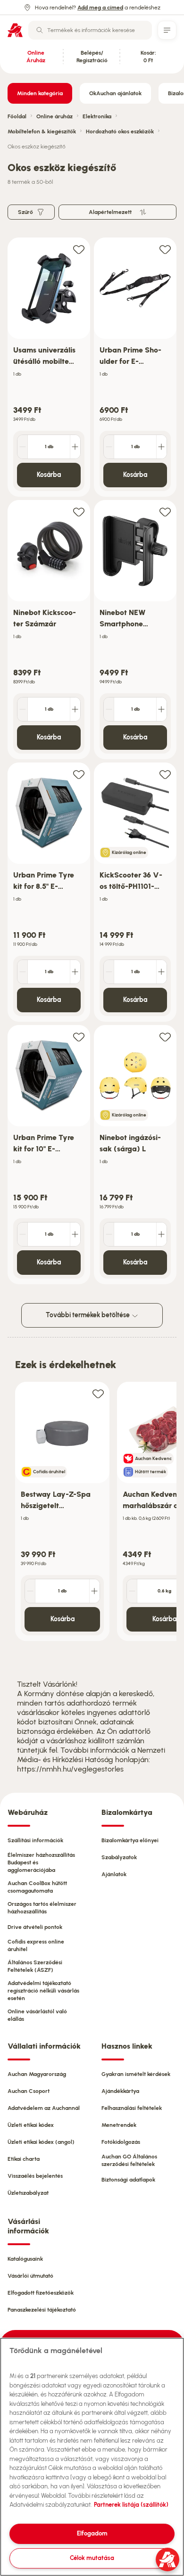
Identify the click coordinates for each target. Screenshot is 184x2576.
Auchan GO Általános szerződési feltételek (129, 2160)
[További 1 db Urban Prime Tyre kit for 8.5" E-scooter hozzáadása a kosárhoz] (75, 972)
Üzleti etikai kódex (31, 2125)
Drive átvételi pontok (35, 1927)
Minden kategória (40, 93)
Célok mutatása (92, 2558)
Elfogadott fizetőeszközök (41, 2293)
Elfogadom (92, 2533)
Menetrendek (119, 2125)
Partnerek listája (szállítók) (131, 2505)
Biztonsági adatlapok (128, 2180)
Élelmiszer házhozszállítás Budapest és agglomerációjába (41, 1862)
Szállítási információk (35, 1840)
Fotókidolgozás (121, 2142)
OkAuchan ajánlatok (115, 93)
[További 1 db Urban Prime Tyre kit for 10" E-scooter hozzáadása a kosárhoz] (75, 1234)
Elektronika (97, 116)
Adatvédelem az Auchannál (44, 2108)
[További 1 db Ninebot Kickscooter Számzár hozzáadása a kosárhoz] (75, 709)
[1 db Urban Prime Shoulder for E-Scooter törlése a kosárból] (109, 447)
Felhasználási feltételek (132, 2108)
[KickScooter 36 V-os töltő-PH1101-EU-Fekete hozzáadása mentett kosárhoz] (165, 774)
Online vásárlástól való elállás (37, 2015)
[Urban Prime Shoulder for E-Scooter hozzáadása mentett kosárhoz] (165, 249)
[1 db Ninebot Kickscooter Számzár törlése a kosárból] (23, 709)
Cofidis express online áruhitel (36, 1945)
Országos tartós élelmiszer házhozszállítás (42, 1908)
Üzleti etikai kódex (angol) (41, 2142)
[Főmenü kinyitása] (167, 30)
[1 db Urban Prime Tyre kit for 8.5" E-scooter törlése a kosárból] (23, 972)
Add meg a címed (100, 8)
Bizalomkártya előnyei (130, 1840)
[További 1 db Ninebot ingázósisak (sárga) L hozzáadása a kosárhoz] (161, 1234)
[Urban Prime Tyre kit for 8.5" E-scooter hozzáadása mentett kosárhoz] (79, 774)
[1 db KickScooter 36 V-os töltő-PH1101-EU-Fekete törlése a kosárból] (109, 972)
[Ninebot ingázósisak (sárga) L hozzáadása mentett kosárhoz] (165, 1037)
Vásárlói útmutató (30, 2276)
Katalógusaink (25, 2259)
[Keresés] (40, 30)
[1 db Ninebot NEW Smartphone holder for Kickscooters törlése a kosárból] (109, 709)
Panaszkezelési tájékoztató (42, 2310)
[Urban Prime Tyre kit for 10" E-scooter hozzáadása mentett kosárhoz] (79, 1037)
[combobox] (90, 30)
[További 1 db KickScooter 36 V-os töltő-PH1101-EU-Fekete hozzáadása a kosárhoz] (161, 972)
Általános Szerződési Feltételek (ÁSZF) (35, 1966)
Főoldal (17, 116)
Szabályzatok (119, 1857)
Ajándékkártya (120, 2091)
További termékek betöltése (88, 1315)
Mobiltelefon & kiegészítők (42, 131)
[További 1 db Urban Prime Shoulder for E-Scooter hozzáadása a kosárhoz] (161, 447)
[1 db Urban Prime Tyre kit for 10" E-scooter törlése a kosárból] (23, 1234)
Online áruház (54, 116)
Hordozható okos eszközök (120, 131)
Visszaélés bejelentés (35, 2176)
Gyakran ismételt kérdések (136, 2074)
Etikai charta (24, 2159)
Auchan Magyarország (37, 2074)
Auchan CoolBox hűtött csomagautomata (37, 1887)
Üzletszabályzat (28, 2193)
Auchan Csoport (29, 2091)
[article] (49, 367)
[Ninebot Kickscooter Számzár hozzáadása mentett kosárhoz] (79, 512)
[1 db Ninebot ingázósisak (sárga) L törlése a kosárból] (109, 1234)
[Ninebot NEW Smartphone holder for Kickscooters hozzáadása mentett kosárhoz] (165, 512)
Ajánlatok (114, 1874)
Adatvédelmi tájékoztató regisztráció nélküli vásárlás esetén (43, 1991)
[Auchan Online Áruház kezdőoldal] (15, 30)
